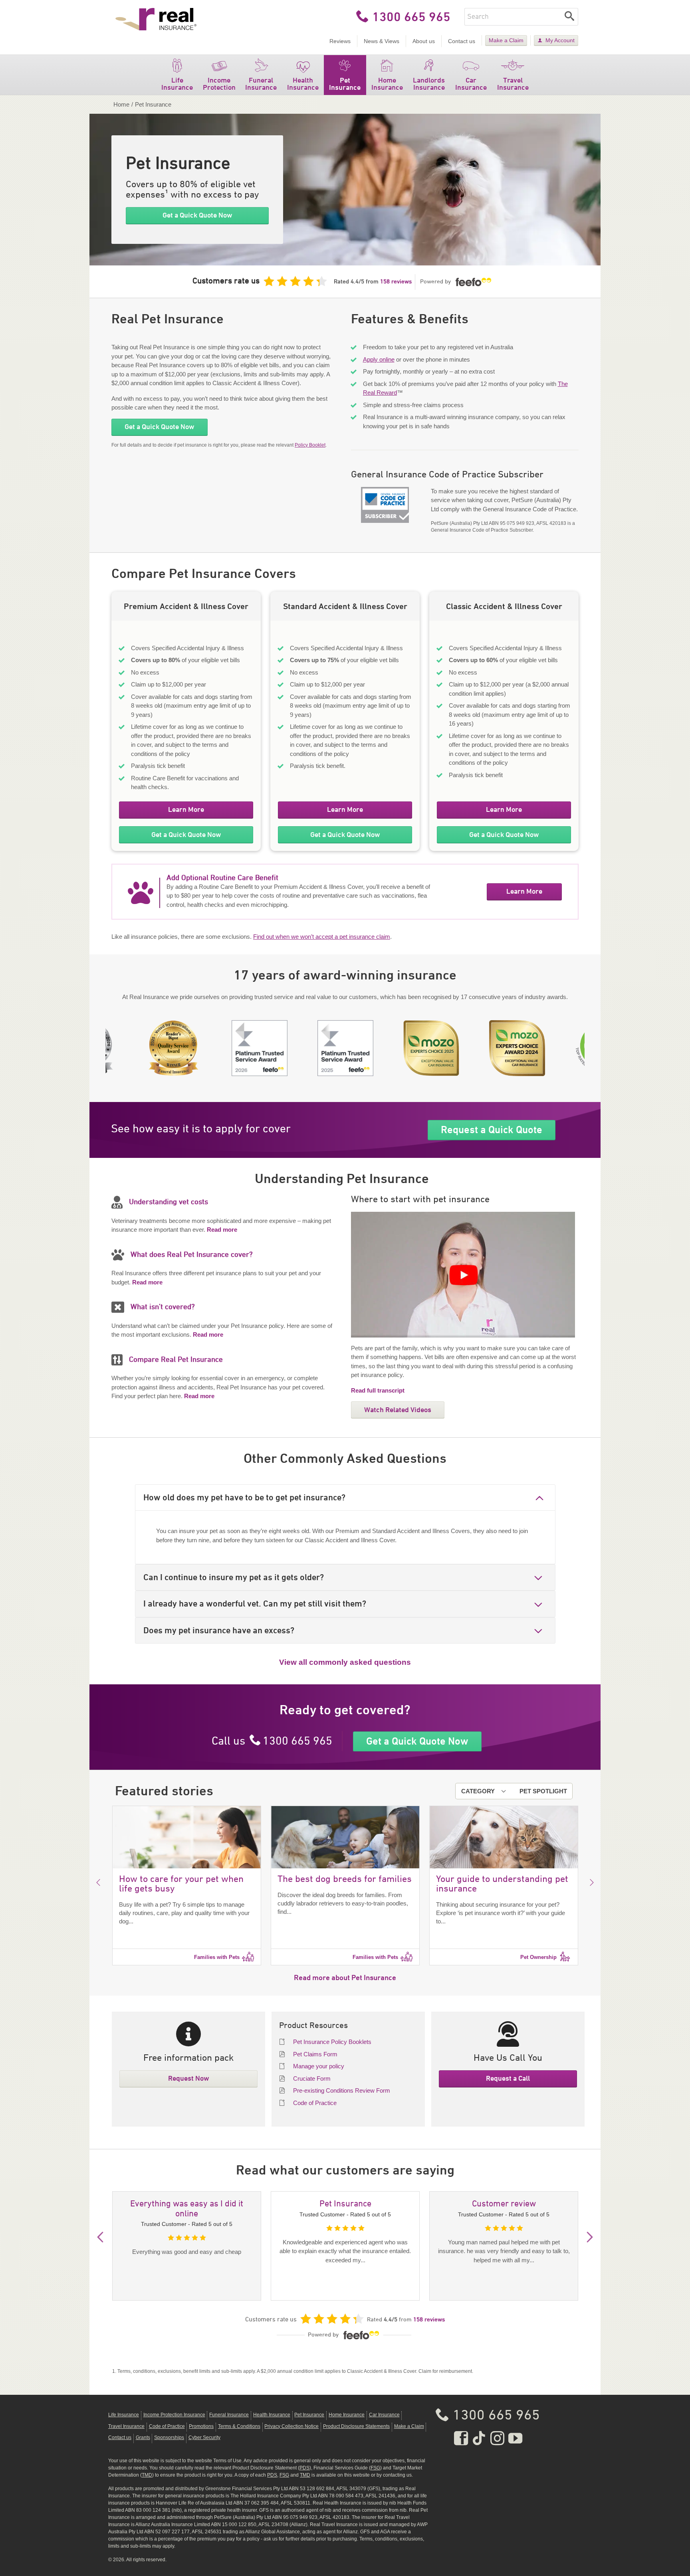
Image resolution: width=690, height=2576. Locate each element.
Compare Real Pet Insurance (176, 1360)
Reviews (340, 41)
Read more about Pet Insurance (345, 1977)
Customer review (504, 2204)
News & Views (382, 41)
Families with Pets (217, 1957)
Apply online (379, 359)
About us (424, 41)
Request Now (189, 2078)
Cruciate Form (312, 2078)
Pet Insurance (345, 84)
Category (478, 1791)
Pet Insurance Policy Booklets (332, 2042)
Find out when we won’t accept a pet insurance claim (322, 937)
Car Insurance (471, 84)
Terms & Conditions (239, 2426)
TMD (147, 2475)
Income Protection (219, 84)
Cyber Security (204, 2438)
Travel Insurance (513, 84)
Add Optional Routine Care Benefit (222, 878)
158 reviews (396, 282)
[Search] (570, 17)
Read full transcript (378, 1390)
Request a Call (508, 2078)
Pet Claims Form (315, 2054)
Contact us (462, 41)
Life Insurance (177, 84)
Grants (143, 2438)
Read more (222, 1230)
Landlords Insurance (429, 84)
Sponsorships (169, 2438)
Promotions (201, 2426)
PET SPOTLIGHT (543, 1791)
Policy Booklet (310, 445)
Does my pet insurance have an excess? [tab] (219, 1630)
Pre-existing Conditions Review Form (342, 2090)
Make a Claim (506, 40)
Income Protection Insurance (174, 2415)
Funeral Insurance (261, 84)
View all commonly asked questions (345, 1662)
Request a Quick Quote (492, 1130)
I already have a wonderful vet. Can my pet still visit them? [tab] (255, 1604)
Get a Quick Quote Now (197, 215)
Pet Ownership (538, 1957)
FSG (375, 2468)
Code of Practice (315, 2103)
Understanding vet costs (169, 1202)
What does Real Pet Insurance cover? (192, 1255)
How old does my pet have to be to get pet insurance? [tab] (244, 1497)
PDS (304, 2468)
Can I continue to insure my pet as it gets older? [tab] (234, 1577)
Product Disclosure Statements (356, 2426)
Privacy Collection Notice (291, 2426)
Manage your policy (319, 2066)
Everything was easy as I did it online (187, 2209)
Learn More (186, 809)
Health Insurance (303, 84)
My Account (560, 40)
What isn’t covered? (163, 1307)
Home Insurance (387, 84)
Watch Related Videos (398, 1410)
